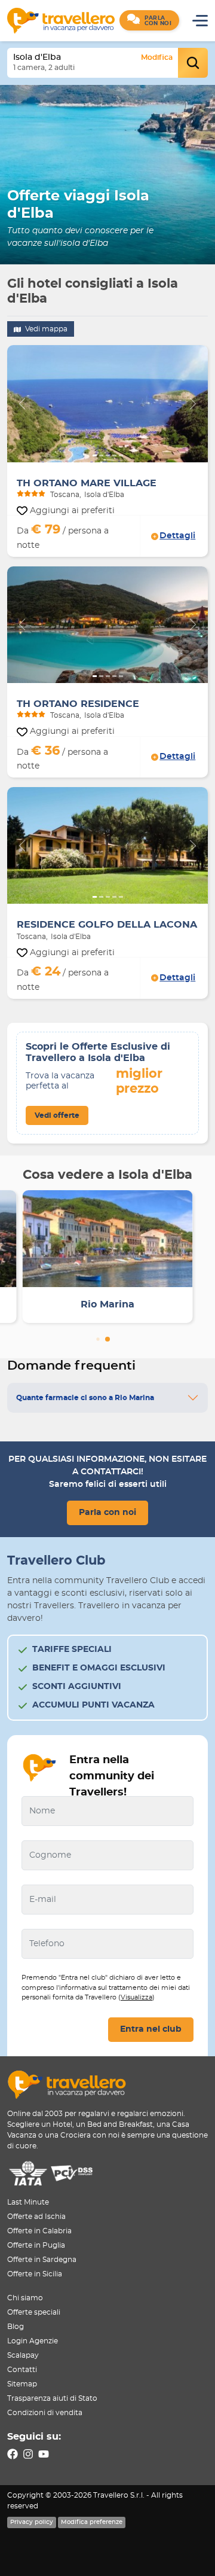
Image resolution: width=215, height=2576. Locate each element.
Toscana (65, 495)
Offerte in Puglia (36, 2245)
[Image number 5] (121, 455)
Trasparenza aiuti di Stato (52, 2398)
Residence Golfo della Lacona (107, 925)
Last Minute (28, 2202)
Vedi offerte (57, 1115)
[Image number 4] (114, 455)
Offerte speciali (34, 2312)
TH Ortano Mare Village (87, 483)
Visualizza (136, 1997)
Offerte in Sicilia (35, 2274)
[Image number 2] (101, 455)
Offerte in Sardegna (42, 2260)
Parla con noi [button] (107, 1513)
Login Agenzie (33, 2341)
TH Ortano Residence (78, 704)
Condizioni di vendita (45, 2413)
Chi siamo (25, 2298)
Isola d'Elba (104, 495)
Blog (16, 2327)
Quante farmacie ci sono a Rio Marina (85, 1398)
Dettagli (177, 536)
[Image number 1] (95, 455)
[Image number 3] (108, 455)
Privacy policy (32, 2522)
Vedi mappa (45, 329)
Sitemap (22, 2384)
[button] (149, 20)
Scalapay (23, 2355)
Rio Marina (107, 1304)
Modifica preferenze (92, 2522)
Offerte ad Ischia (36, 2217)
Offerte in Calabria (39, 2231)
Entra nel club (151, 2029)
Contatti (22, 2370)
